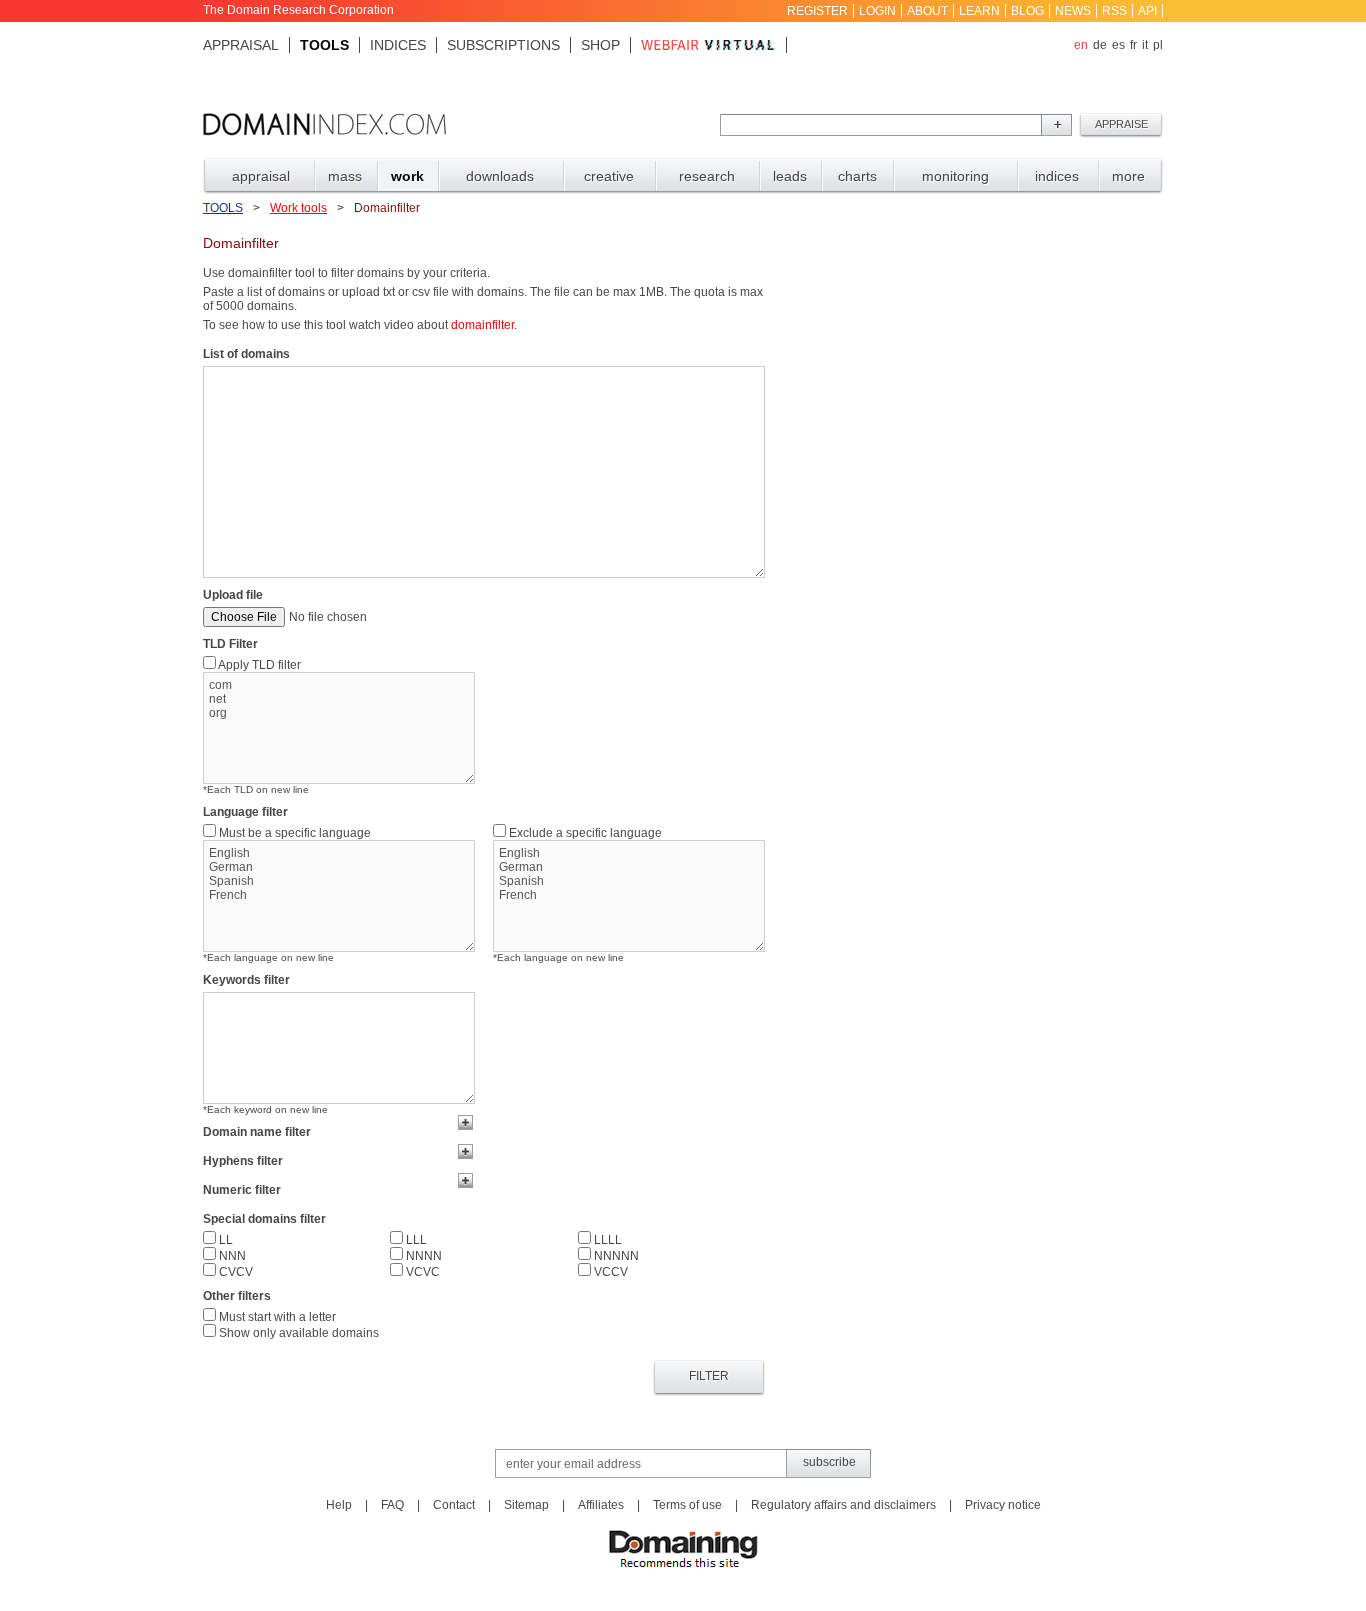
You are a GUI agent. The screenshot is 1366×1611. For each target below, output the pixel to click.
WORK (407, 176)
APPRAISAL (261, 176)
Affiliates (601, 1505)
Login (877, 11)
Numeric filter (242, 1190)
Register (817, 11)
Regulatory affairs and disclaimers (843, 1505)
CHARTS (857, 176)
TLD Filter (230, 644)
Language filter (245, 812)
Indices (398, 45)
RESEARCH (707, 176)
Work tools (298, 208)
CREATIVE (609, 176)
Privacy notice (1003, 1505)
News (1073, 11)
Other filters (237, 1296)
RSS (1114, 11)
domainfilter (482, 325)
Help (339, 1505)
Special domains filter (264, 1219)
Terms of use (687, 1505)
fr (1133, 45)
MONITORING (955, 176)
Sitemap (526, 1505)
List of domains (246, 354)
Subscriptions (503, 45)
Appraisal (241, 45)
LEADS (790, 176)
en (1081, 45)
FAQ (392, 1505)
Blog (1027, 11)
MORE (1128, 176)
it (1145, 45)
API (1147, 11)
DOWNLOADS (500, 176)
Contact (454, 1505)
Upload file (233, 595)
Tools (324, 45)
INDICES (1057, 176)
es (1118, 45)
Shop (600, 45)
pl (1158, 45)
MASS (345, 176)
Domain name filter (257, 1132)
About (927, 11)
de (1100, 45)
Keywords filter (246, 980)
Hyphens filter (243, 1161)
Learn (979, 11)
